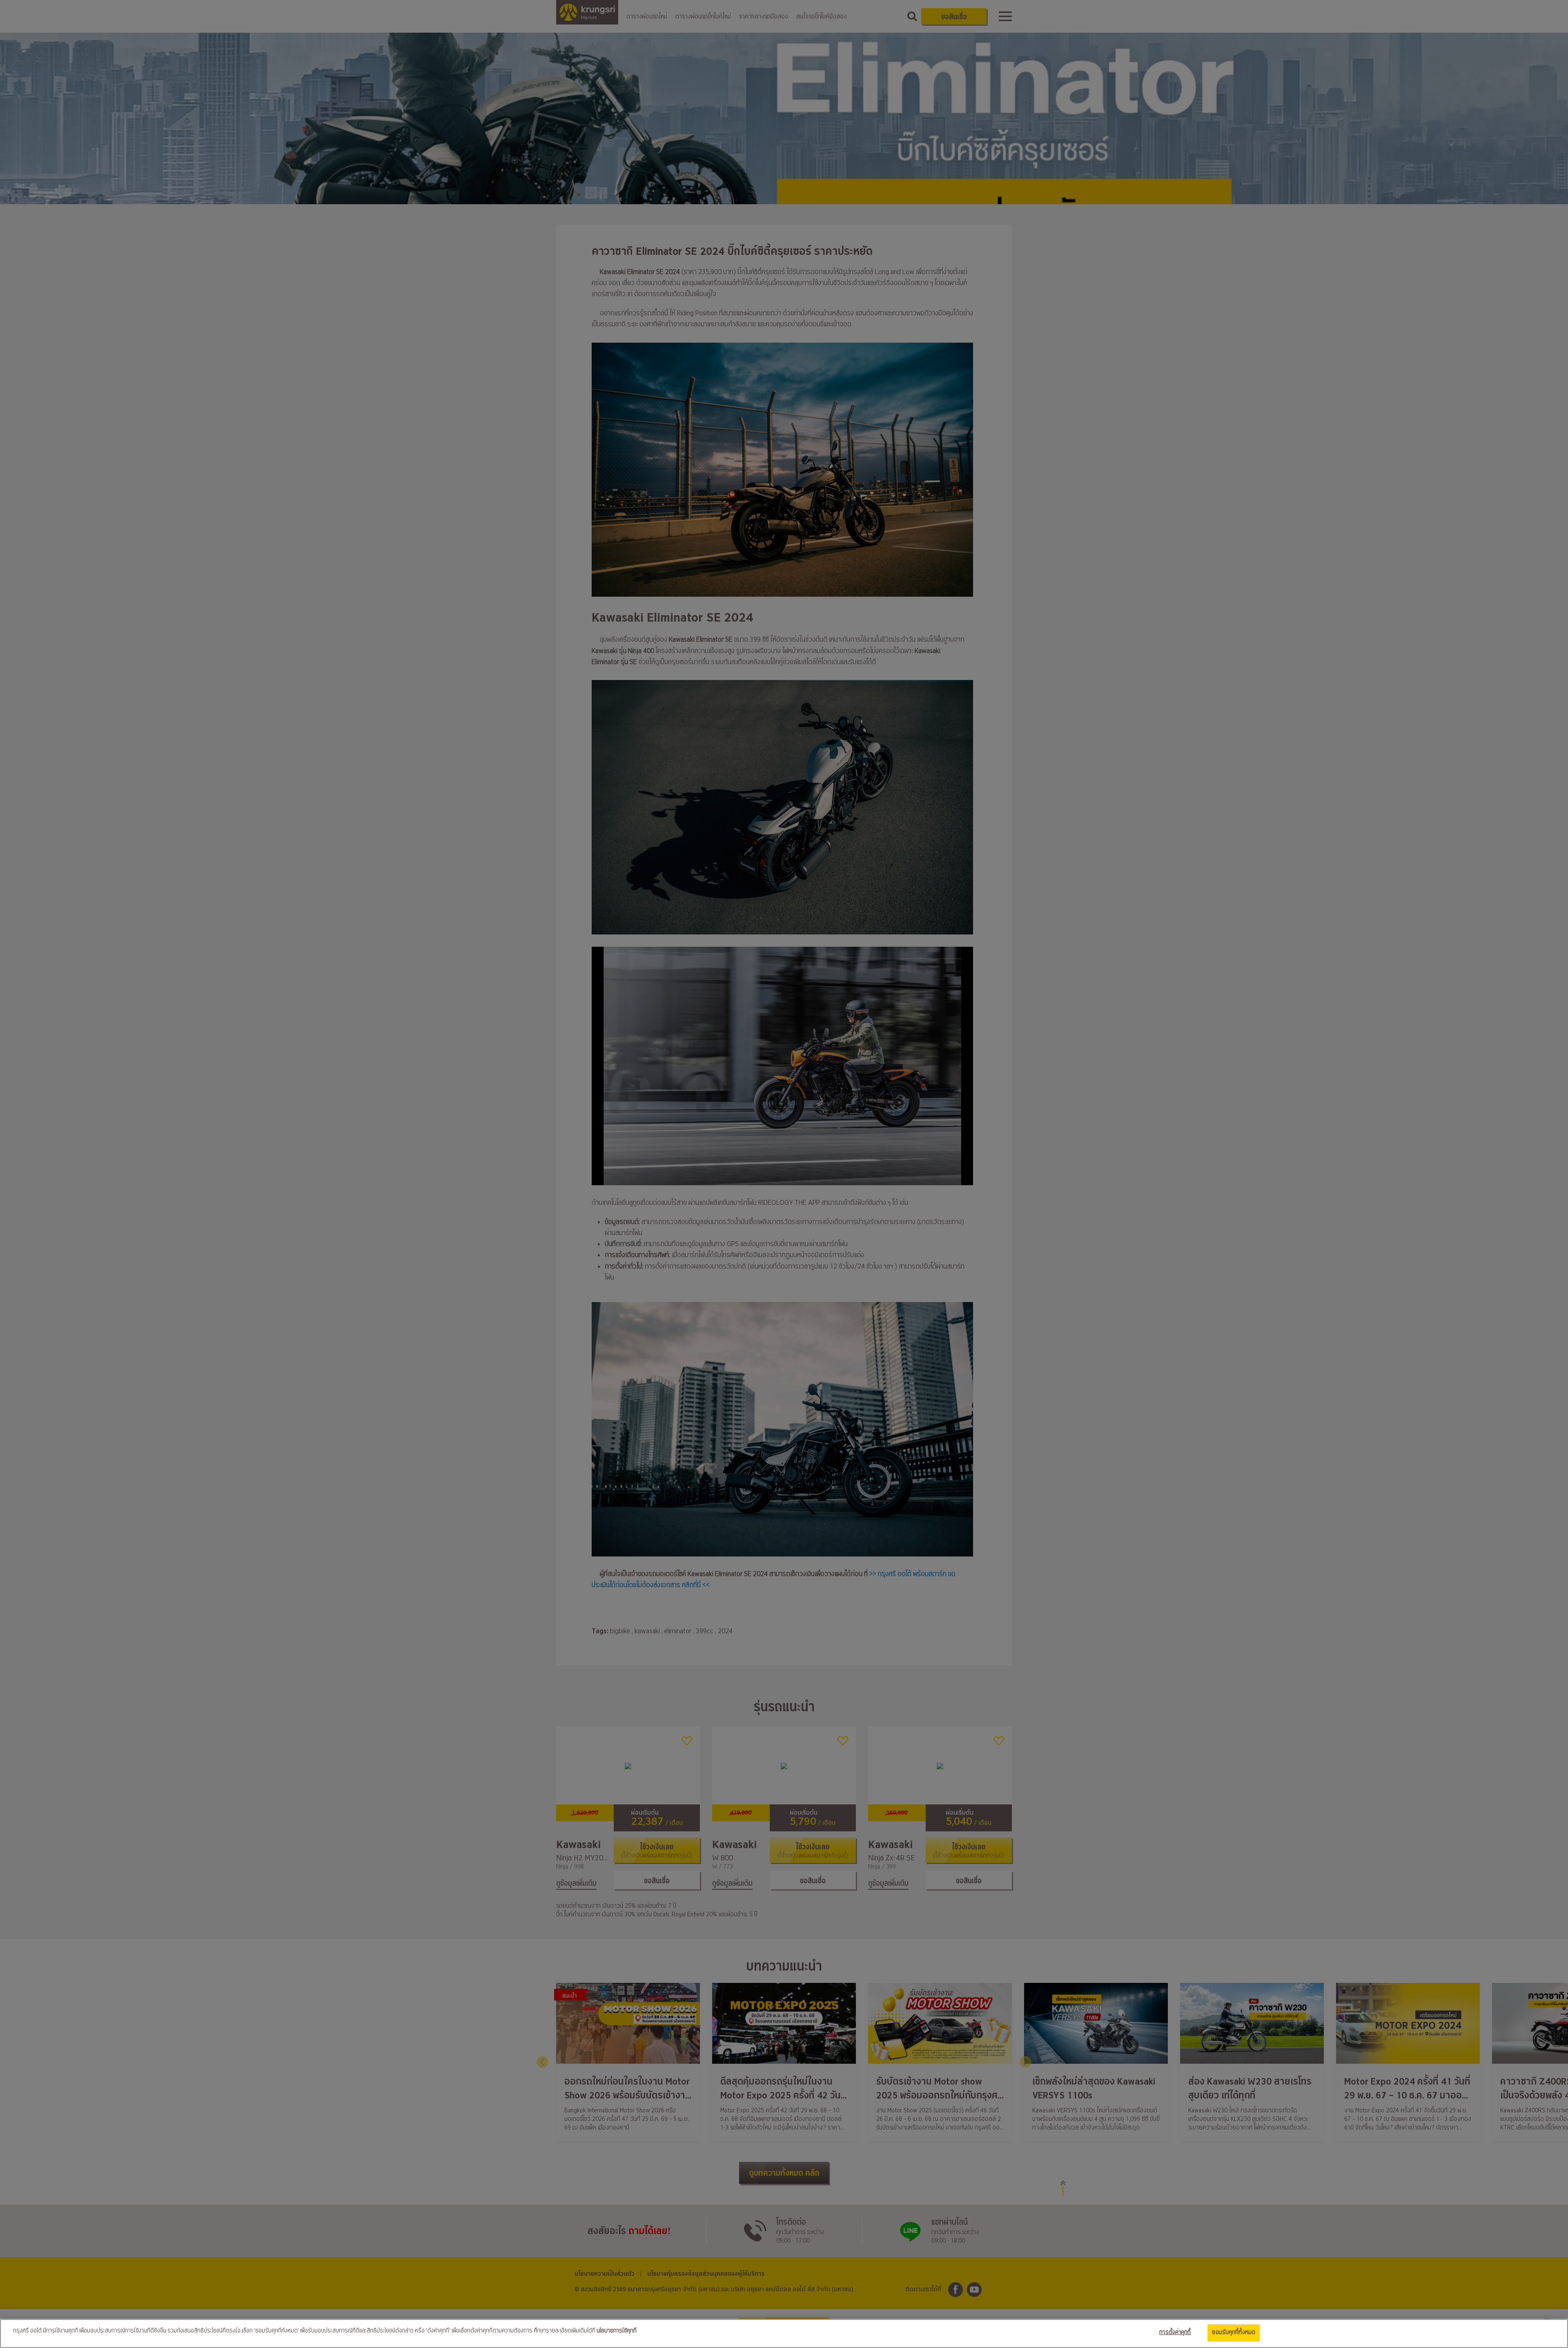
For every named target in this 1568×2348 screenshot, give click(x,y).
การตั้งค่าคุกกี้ (1175, 2332)
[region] (784, 2334)
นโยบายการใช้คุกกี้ (617, 2331)
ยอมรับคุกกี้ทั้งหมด (1234, 2332)
